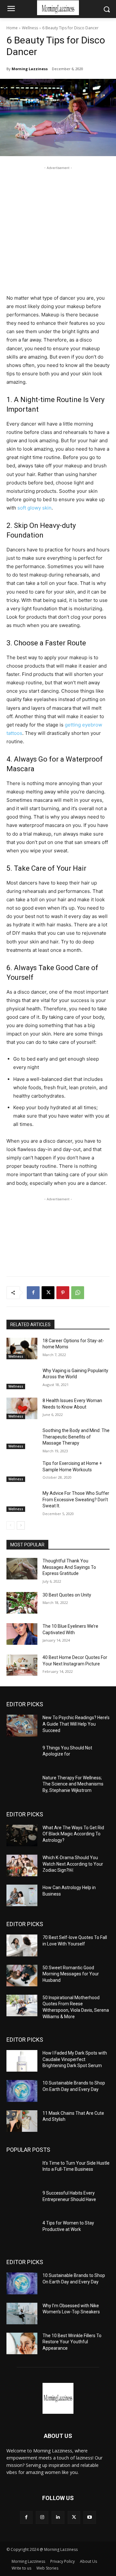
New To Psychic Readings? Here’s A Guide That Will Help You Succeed (76, 1724)
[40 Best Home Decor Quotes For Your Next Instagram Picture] (22, 1665)
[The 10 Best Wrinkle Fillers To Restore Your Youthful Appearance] (22, 2343)
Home (12, 28)
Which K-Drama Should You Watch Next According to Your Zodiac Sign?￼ (73, 1864)
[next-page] (21, 1525)
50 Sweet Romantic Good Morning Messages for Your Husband (71, 1974)
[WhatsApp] (78, 1293)
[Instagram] (42, 2517)
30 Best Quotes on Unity (67, 1595)
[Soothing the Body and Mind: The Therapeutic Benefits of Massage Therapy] (22, 1438)
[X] (48, 1293)
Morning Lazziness (30, 69)
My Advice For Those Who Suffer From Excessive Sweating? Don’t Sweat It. (76, 1499)
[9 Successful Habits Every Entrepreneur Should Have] (22, 2201)
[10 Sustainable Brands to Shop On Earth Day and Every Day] (22, 2091)
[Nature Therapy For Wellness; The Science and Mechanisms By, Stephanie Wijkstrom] (22, 1786)
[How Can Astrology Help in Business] (22, 1895)
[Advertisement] (58, 229)
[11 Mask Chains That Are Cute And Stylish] (22, 2121)
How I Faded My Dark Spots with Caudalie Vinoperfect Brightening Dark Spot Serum (75, 2059)
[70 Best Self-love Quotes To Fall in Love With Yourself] (22, 1945)
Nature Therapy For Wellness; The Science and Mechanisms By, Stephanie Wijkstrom (73, 1784)
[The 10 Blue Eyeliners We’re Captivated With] (22, 1634)
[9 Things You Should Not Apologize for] (22, 1756)
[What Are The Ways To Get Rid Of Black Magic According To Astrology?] (22, 1836)
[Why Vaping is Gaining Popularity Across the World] (22, 1378)
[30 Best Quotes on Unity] (22, 1603)
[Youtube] (90, 2517)
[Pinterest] (63, 1293)
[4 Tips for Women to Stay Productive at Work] (22, 2231)
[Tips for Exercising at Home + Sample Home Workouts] (22, 1471)
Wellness (30, 28)
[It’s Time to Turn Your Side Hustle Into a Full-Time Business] (22, 2171)
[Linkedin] (58, 2517)
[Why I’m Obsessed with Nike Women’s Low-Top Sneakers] (22, 2314)
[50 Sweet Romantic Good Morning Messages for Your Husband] (22, 1976)
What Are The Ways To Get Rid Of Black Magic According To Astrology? (73, 1834)
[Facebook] (33, 1293)
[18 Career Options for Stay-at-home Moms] (22, 1349)
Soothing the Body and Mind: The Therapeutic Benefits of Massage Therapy (76, 1437)
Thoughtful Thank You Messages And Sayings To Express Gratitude (69, 1567)
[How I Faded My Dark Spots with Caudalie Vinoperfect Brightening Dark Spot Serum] (22, 2061)
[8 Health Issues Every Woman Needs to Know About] (22, 1408)
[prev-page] (10, 1525)
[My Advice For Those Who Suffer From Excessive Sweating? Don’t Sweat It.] (22, 1501)
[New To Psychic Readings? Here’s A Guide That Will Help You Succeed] (22, 1725)
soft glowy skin (34, 508)
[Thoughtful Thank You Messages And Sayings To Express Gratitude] (22, 1569)
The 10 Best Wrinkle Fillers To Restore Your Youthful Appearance (72, 2342)
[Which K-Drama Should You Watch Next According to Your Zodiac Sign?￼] (22, 1865)
